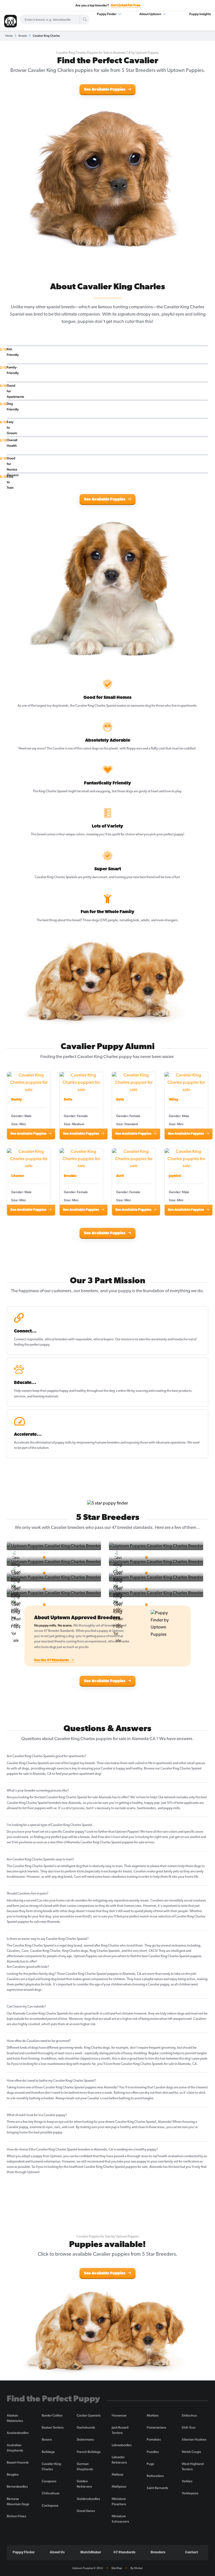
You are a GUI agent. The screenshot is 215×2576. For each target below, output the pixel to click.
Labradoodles (122, 2445)
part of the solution (35, 1448)
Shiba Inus (189, 2415)
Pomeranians (156, 2427)
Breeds (23, 36)
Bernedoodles (17, 2486)
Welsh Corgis (191, 2452)
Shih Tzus (189, 2427)
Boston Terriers (53, 2427)
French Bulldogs (89, 2452)
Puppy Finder (107, 14)
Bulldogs (48, 2452)
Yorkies (187, 2481)
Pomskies (154, 2439)
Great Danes (86, 2511)
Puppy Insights (200, 14)
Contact (191, 2553)
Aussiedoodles (18, 2433)
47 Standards (124, 2553)
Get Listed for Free (126, 6)
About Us (57, 2553)
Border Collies (52, 2415)
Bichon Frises (16, 2516)
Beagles (13, 2474)
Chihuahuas (51, 2493)
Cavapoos (49, 2481)
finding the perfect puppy (32, 1345)
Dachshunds (86, 2427)
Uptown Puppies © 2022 (88, 2568)
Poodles (153, 2452)
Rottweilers (155, 2476)
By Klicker (137, 2568)
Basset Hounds (18, 2462)
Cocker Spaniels (89, 2415)
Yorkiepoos (190, 2493)
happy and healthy (73, 1391)
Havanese (119, 2415)
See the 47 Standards (52, 1660)
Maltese (118, 2474)
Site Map (117, 2568)
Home (9, 36)
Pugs (150, 2464)
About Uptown (151, 14)
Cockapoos (50, 2506)
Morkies (153, 2415)
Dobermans (85, 2439)
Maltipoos (119, 2486)
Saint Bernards (157, 2488)
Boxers (47, 2439)
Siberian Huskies (194, 2439)
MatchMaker (91, 2553)
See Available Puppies (105, 90)
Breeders (158, 2553)
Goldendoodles (88, 2499)
